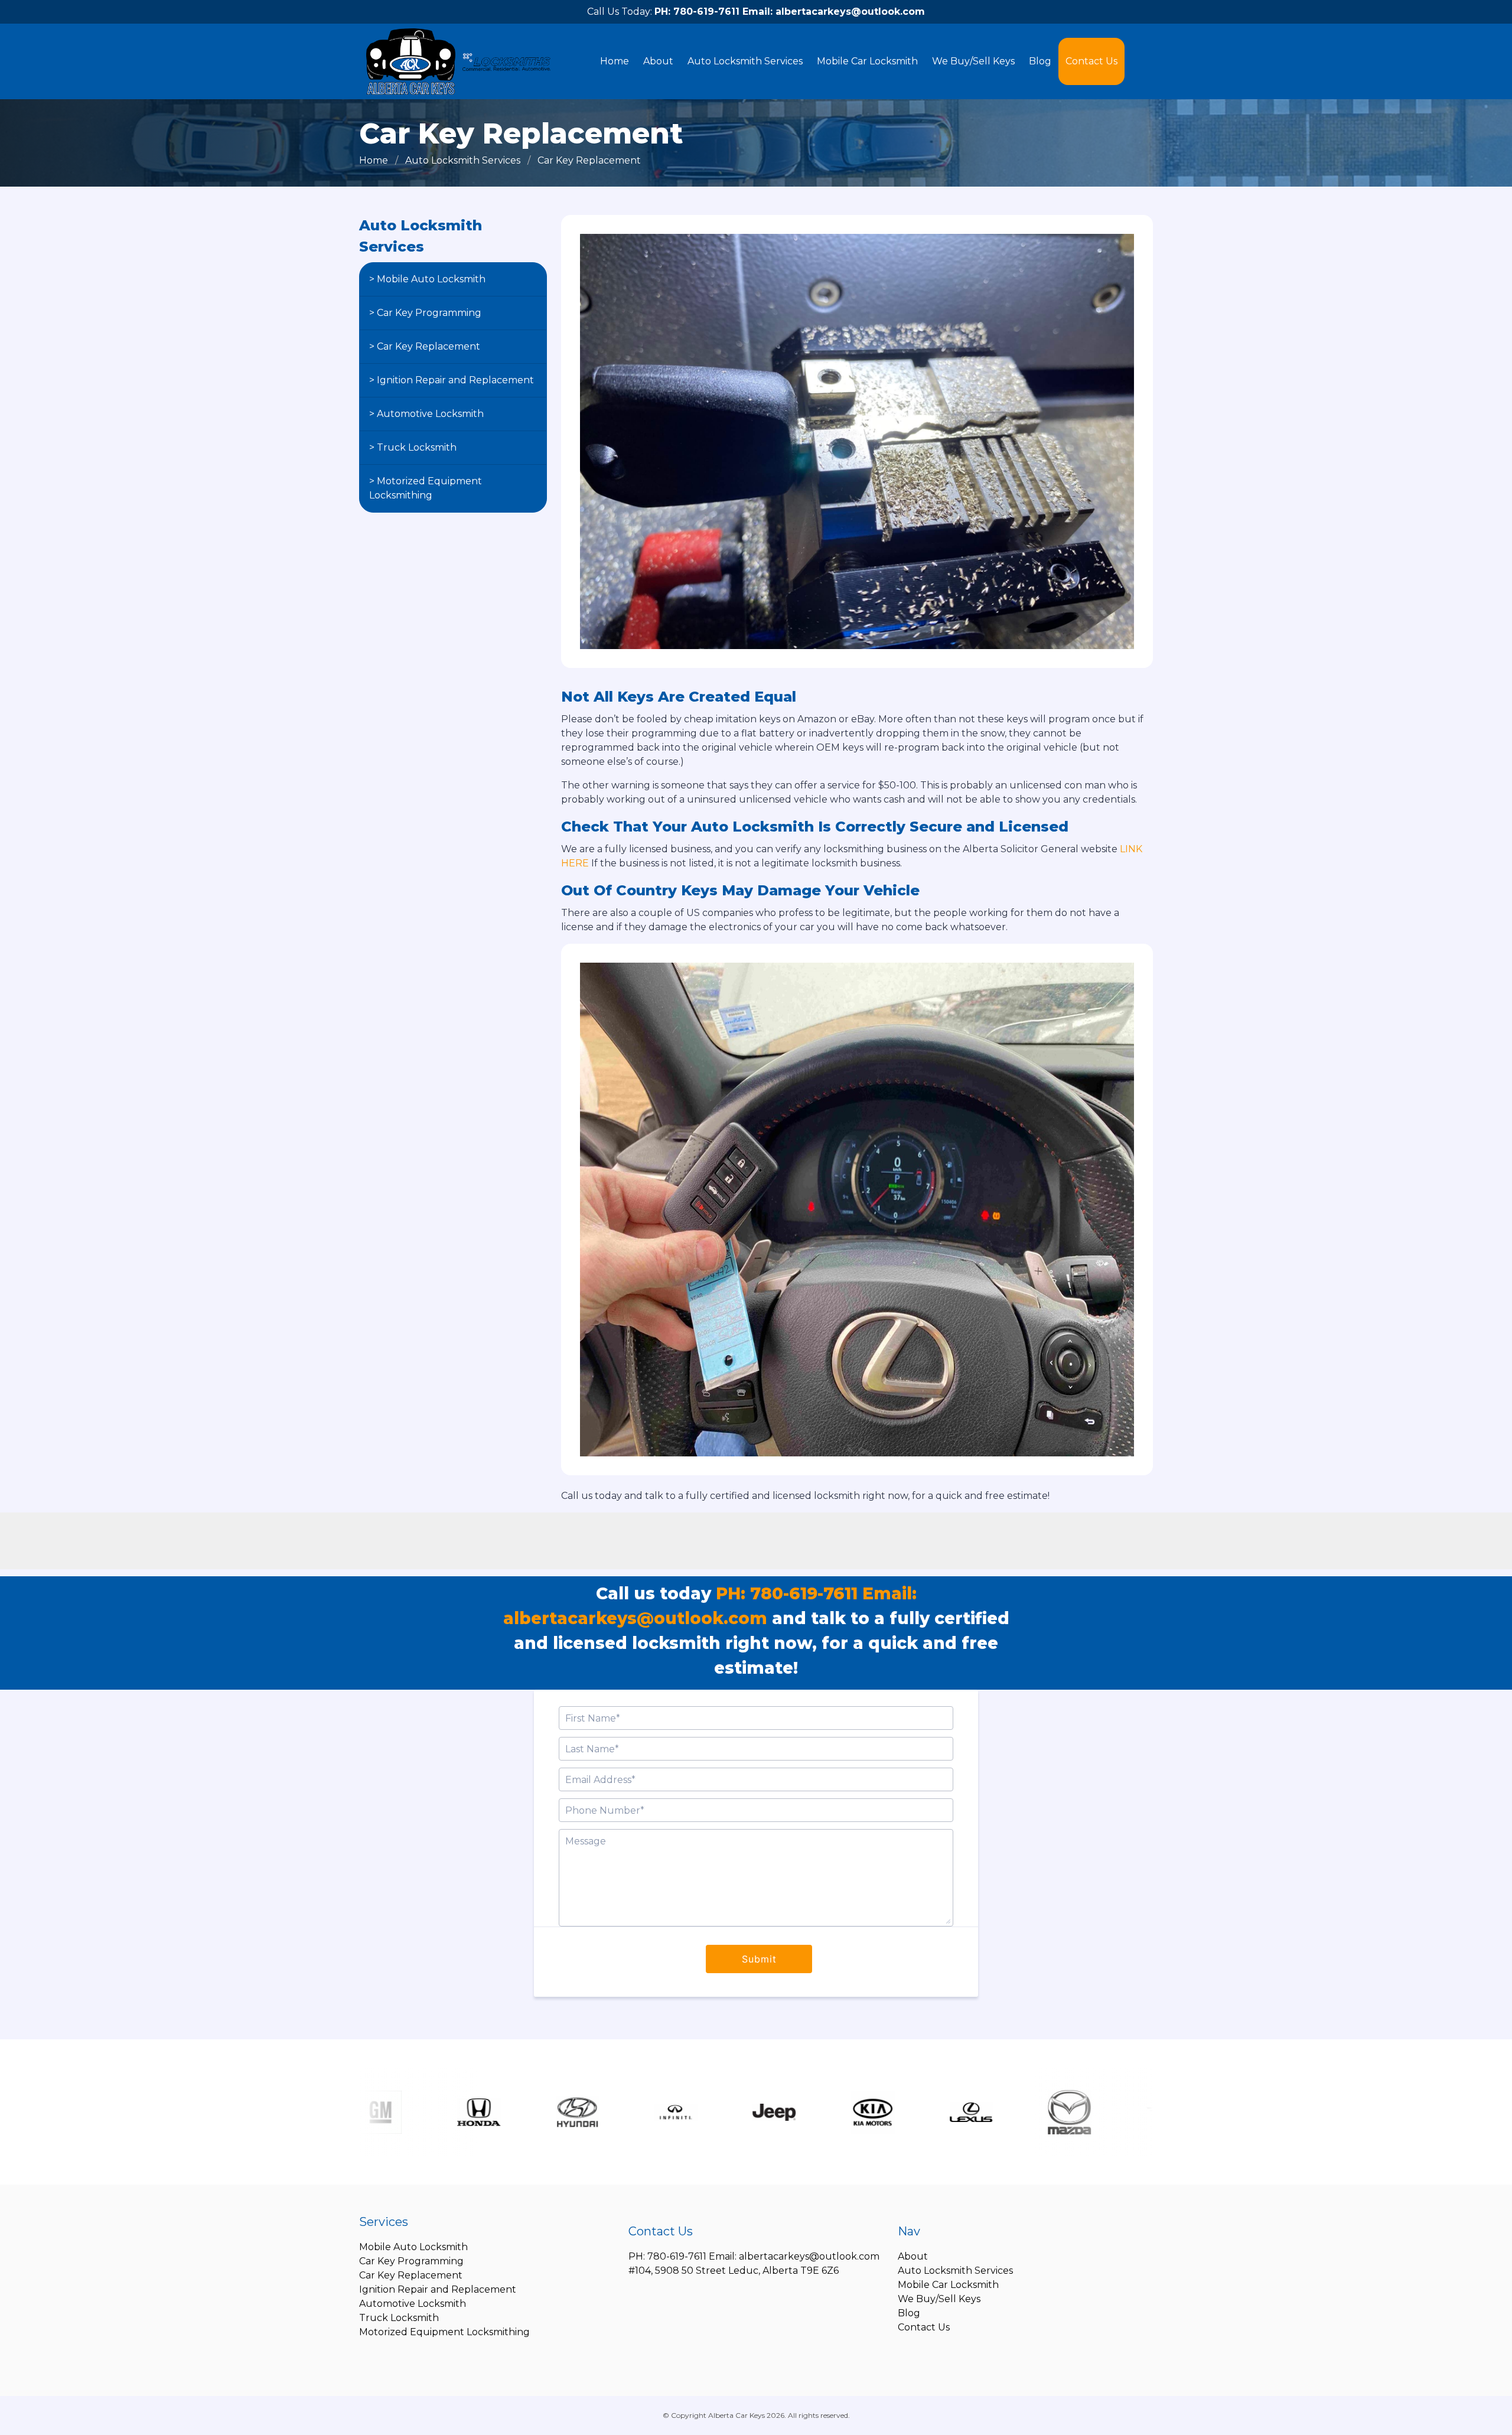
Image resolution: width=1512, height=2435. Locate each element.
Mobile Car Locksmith (867, 61)
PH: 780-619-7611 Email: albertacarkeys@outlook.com (790, 12)
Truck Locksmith (399, 2318)
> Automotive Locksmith (426, 414)
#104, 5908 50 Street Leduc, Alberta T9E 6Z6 (734, 2271)
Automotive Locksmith (413, 2304)
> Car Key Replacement (425, 346)
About (658, 61)
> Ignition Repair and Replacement (452, 380)
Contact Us (1091, 61)
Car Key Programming (411, 2261)
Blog (1040, 61)
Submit (759, 1959)
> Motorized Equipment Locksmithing (426, 488)
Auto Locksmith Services (745, 61)
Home (615, 61)
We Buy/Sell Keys (973, 61)
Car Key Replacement (411, 2275)
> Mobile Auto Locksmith (427, 279)
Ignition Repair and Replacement (438, 2289)
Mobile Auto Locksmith (413, 2247)
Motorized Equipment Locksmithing (444, 2332)
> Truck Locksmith (413, 447)
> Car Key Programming (425, 313)
